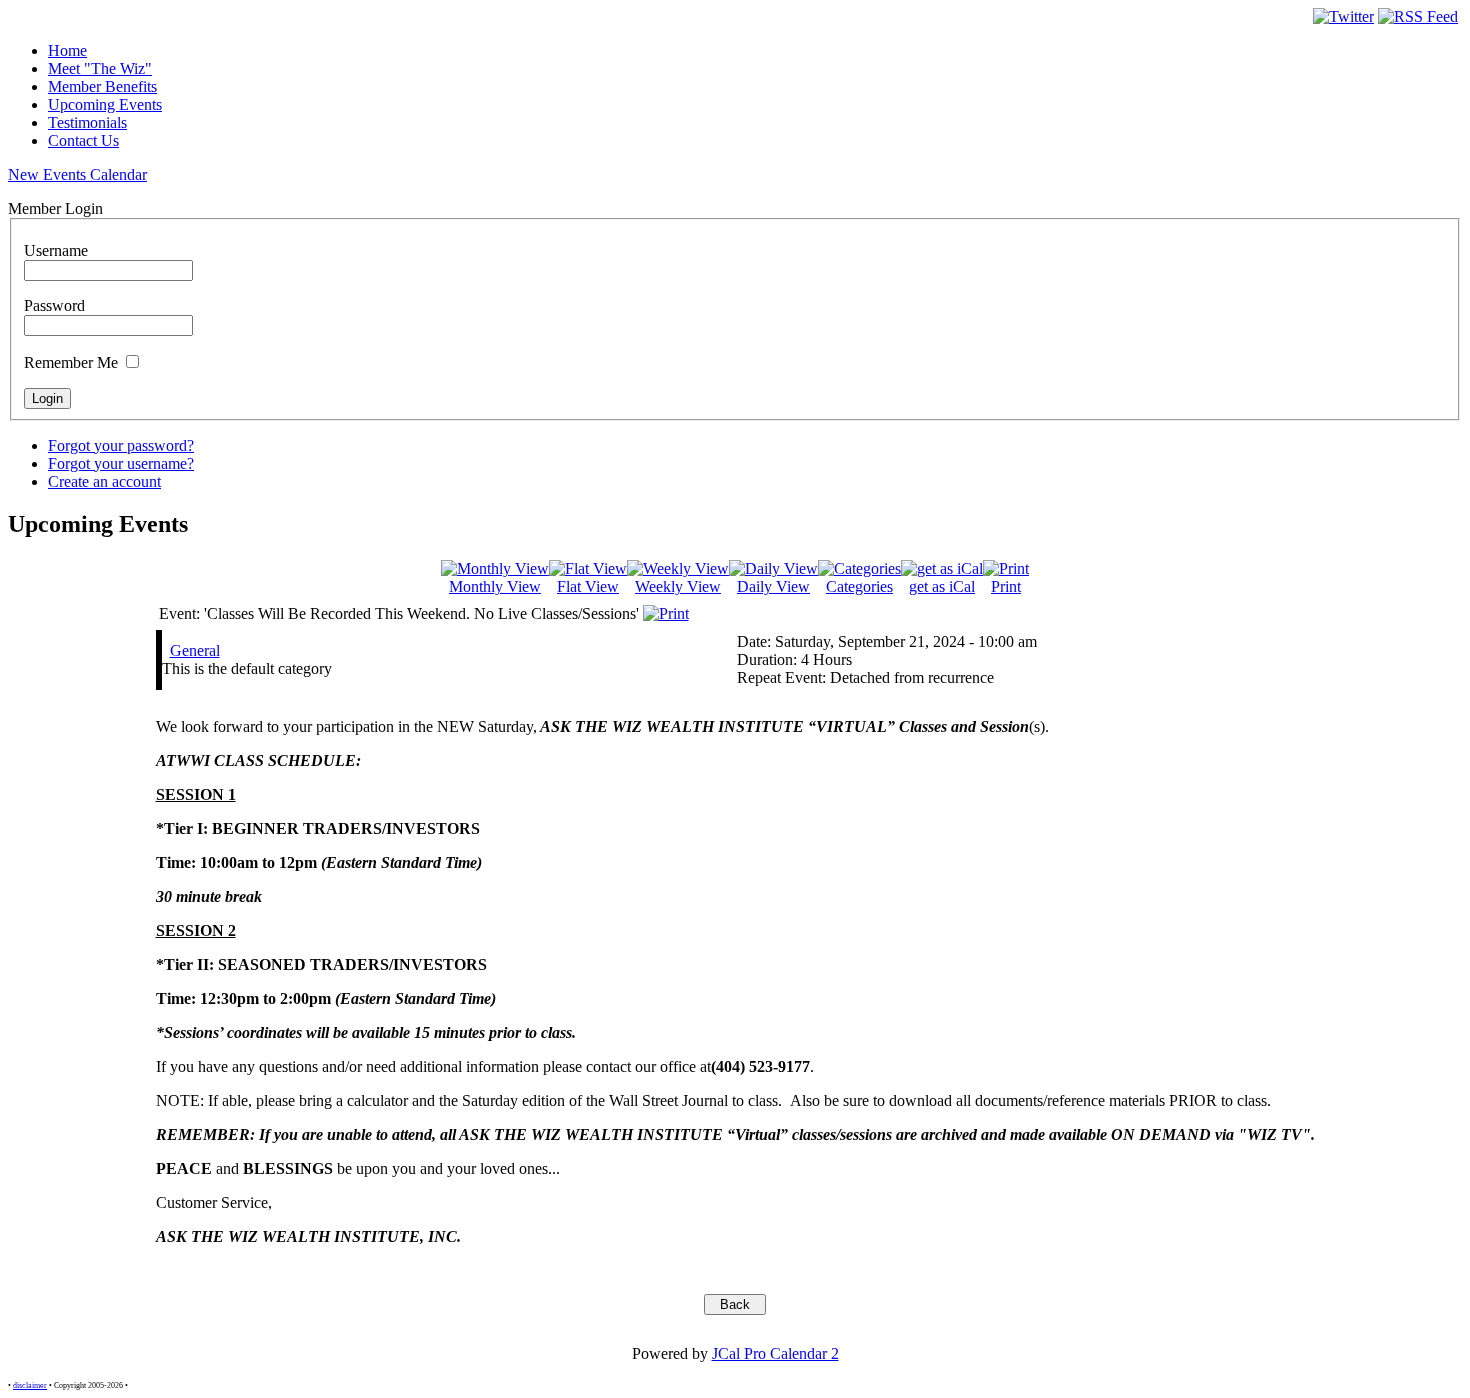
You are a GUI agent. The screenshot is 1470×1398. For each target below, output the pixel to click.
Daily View (773, 586)
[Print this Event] (666, 613)
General (195, 650)
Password (54, 305)
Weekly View (678, 586)
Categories (859, 586)
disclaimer (30, 1385)
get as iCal (942, 586)
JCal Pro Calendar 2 (775, 1353)
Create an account (104, 481)
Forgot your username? (121, 463)
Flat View (588, 586)
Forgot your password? (121, 445)
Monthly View (495, 586)
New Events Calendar (77, 174)
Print (1006, 586)
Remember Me (71, 362)
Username (56, 250)
